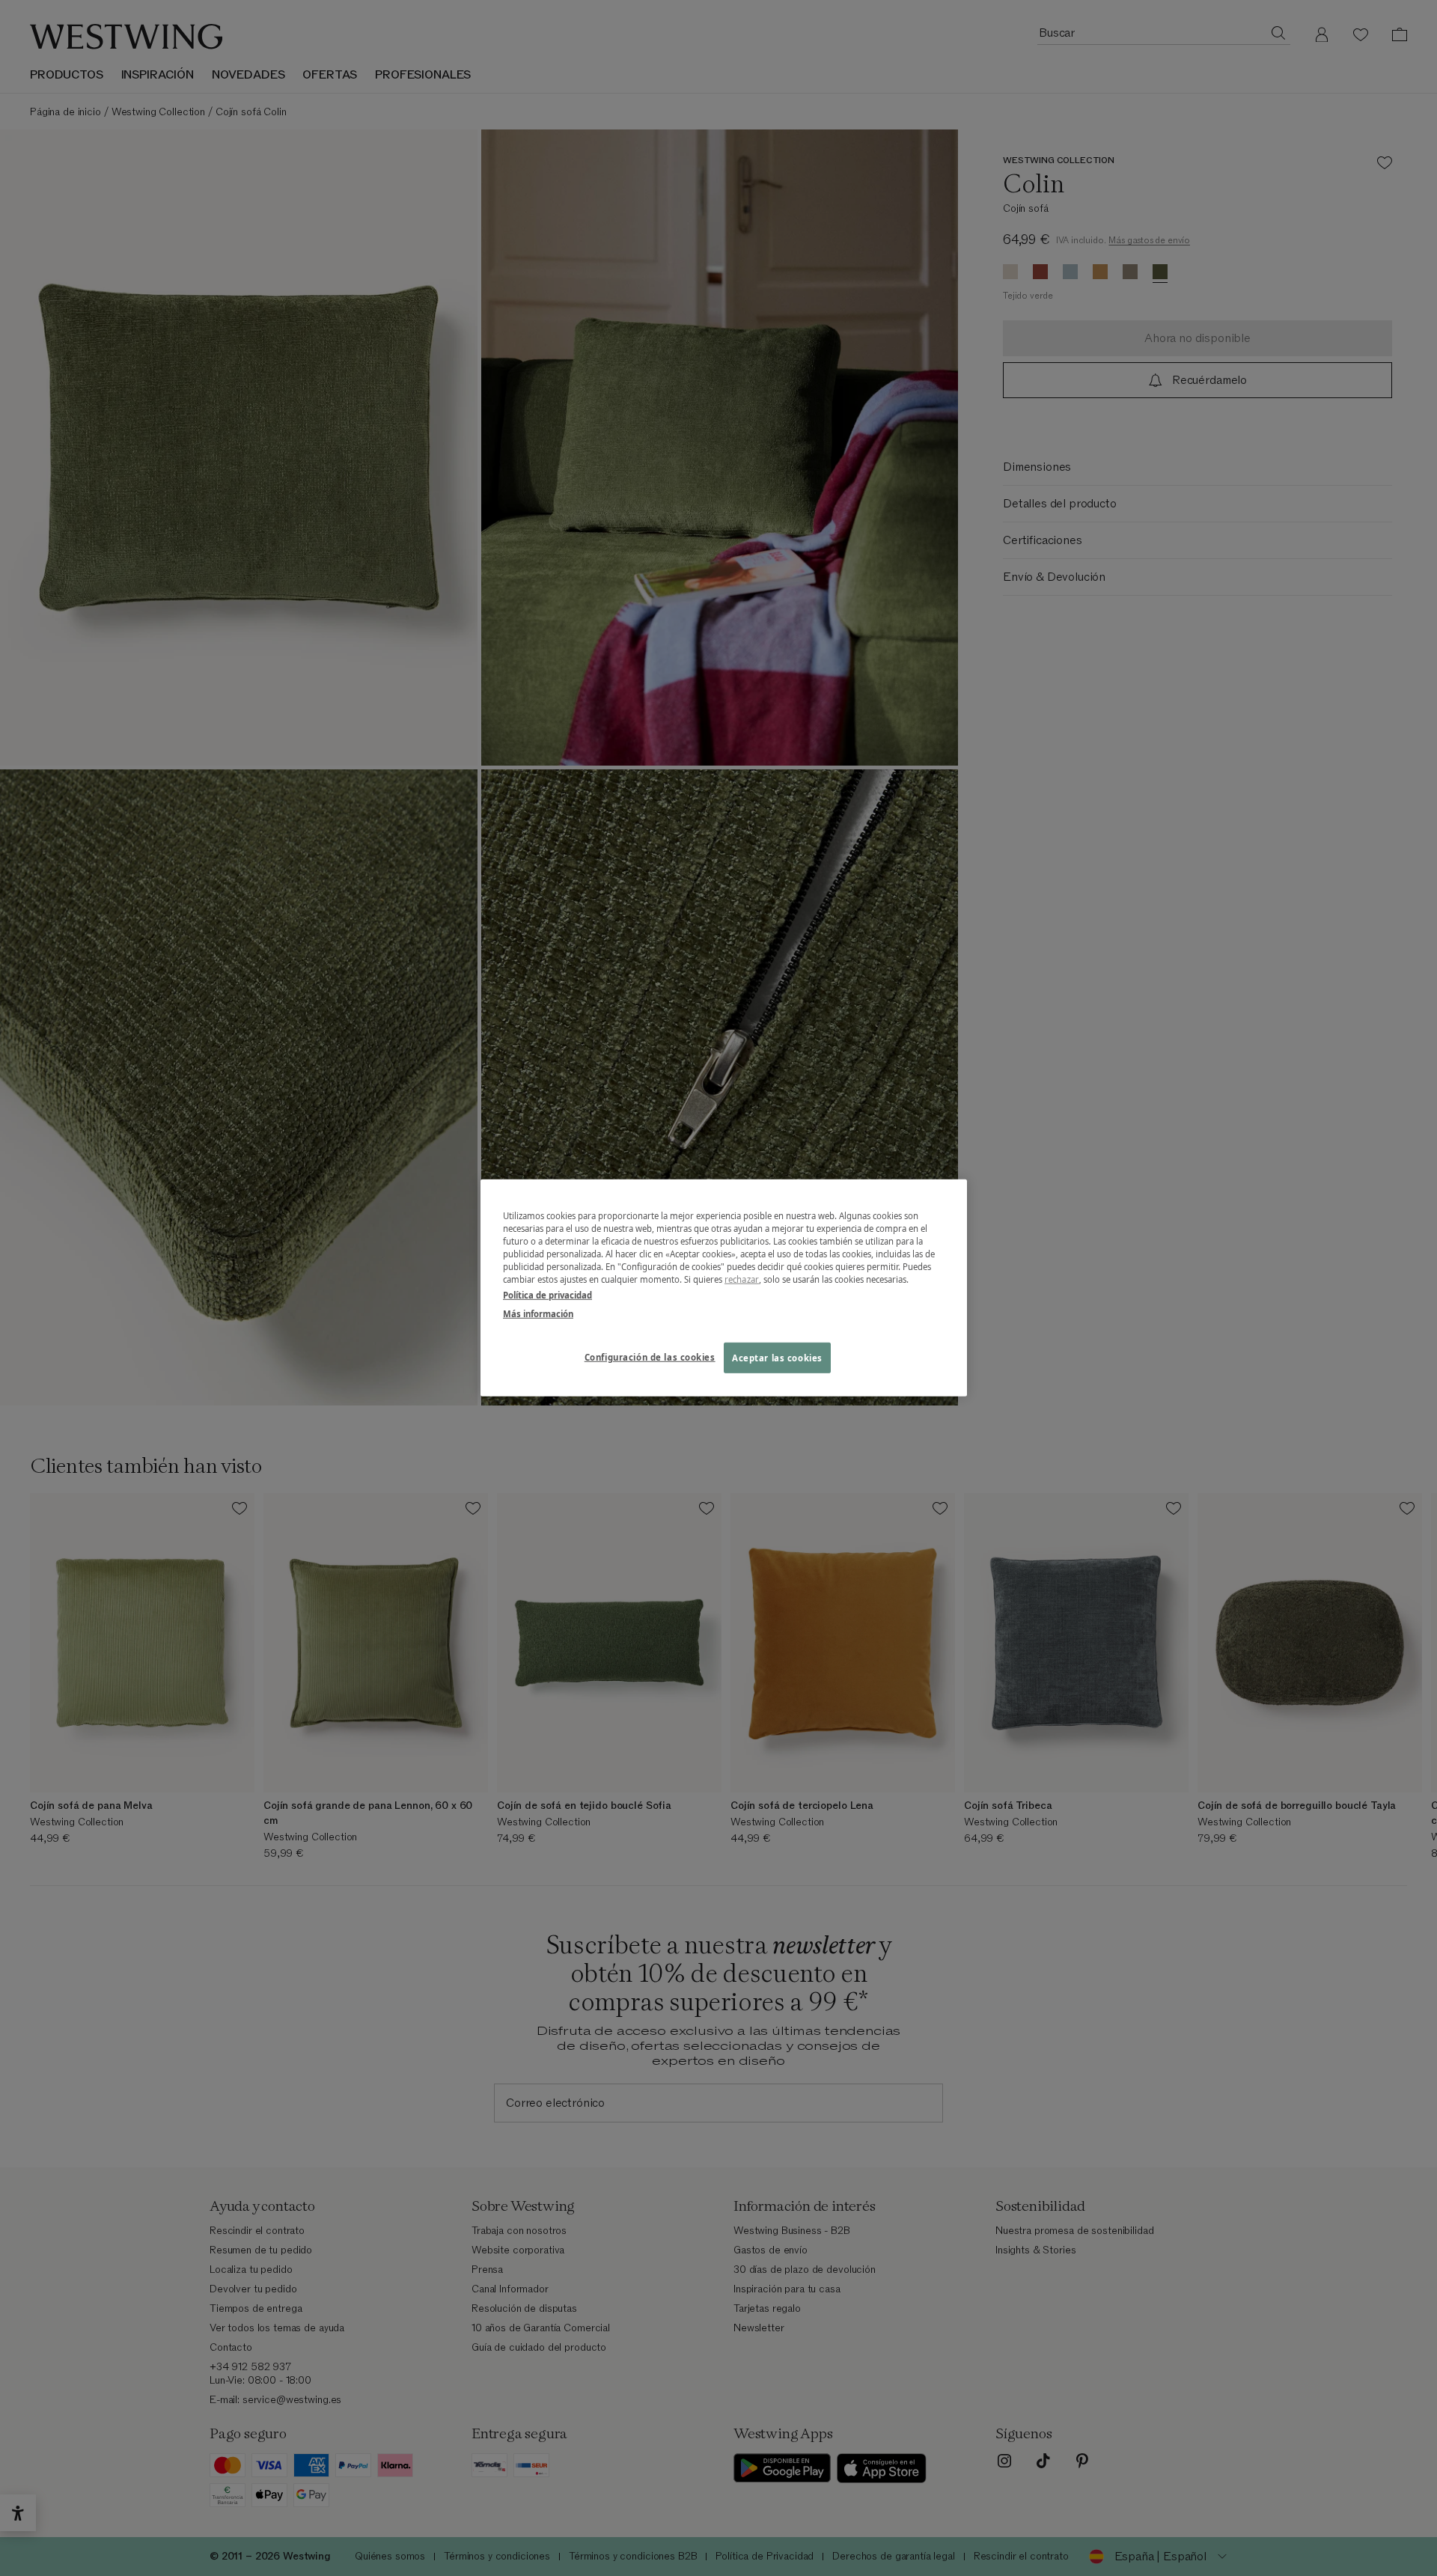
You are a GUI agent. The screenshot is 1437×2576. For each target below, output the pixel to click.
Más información (538, 1314)
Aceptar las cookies (777, 1357)
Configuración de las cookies (650, 1356)
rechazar (742, 1279)
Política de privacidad (547, 1295)
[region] (724, 1288)
